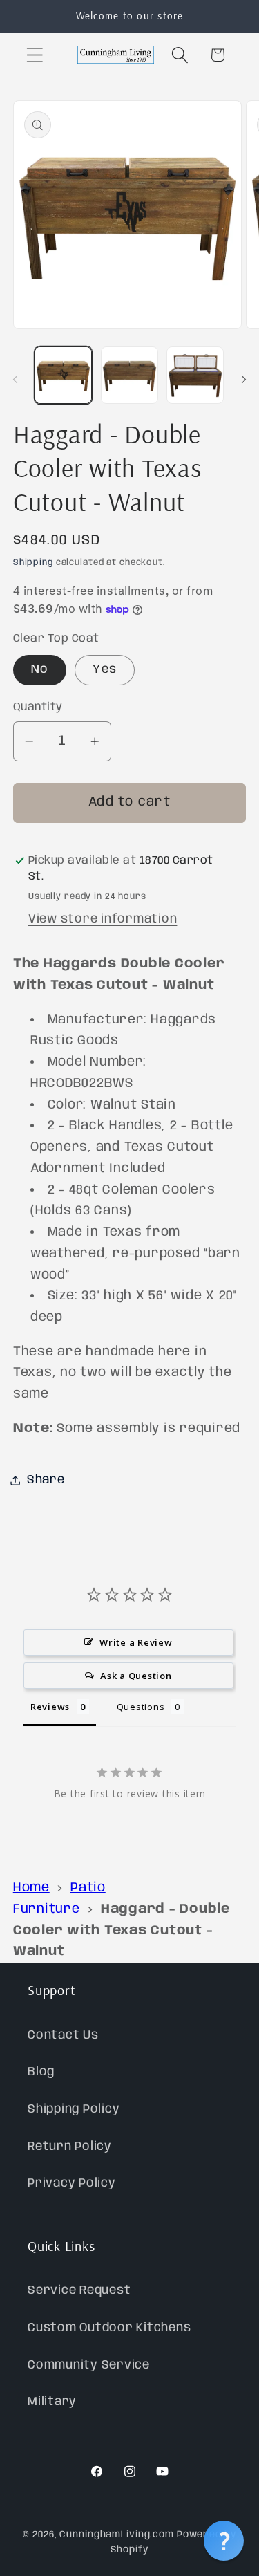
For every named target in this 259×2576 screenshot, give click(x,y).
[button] (35, 55)
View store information (103, 919)
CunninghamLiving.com (117, 2535)
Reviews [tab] (50, 1707)
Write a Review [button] (136, 1642)
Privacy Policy (72, 2183)
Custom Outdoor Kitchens (109, 2328)
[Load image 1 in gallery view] (63, 375)
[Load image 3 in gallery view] (195, 375)
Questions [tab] (141, 1707)
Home (31, 1888)
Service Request (79, 2290)
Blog (41, 2072)
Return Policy (70, 2147)
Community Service (89, 2365)
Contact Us (63, 2035)
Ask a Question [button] (136, 1676)
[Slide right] (244, 380)
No (40, 669)
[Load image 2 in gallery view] (129, 375)
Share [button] (46, 1480)
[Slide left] (15, 380)
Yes (105, 669)
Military (52, 2402)
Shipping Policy (74, 2109)
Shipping (33, 563)
